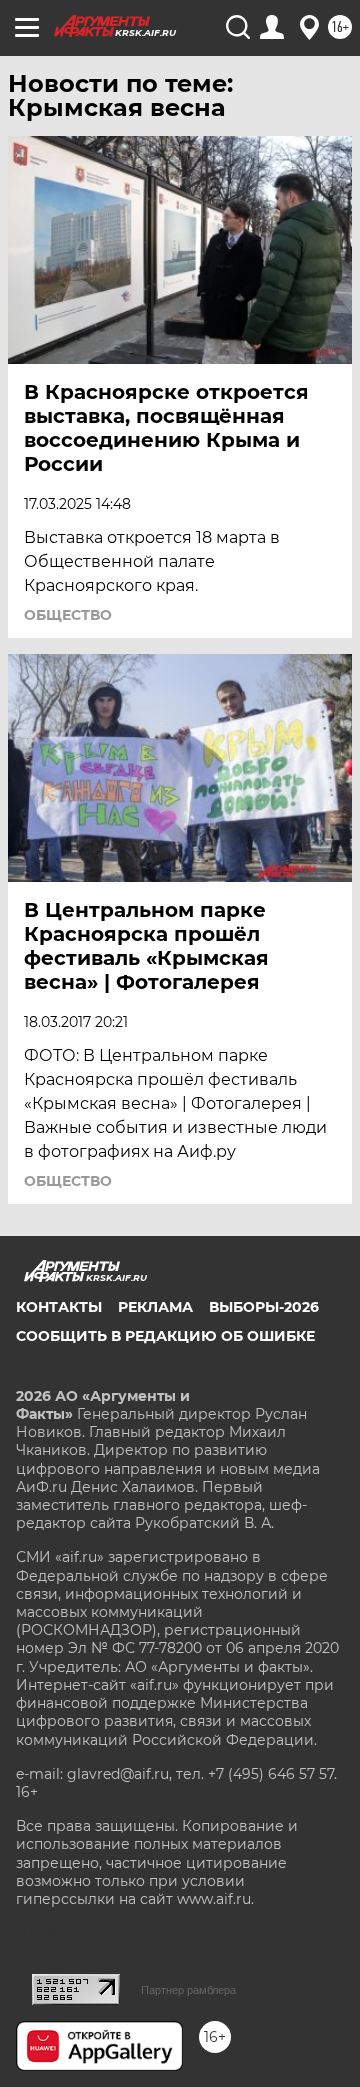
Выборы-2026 (264, 1307)
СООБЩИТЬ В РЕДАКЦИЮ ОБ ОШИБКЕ (165, 1336)
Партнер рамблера (188, 1990)
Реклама (155, 1307)
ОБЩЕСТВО (68, 615)
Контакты (59, 1307)
